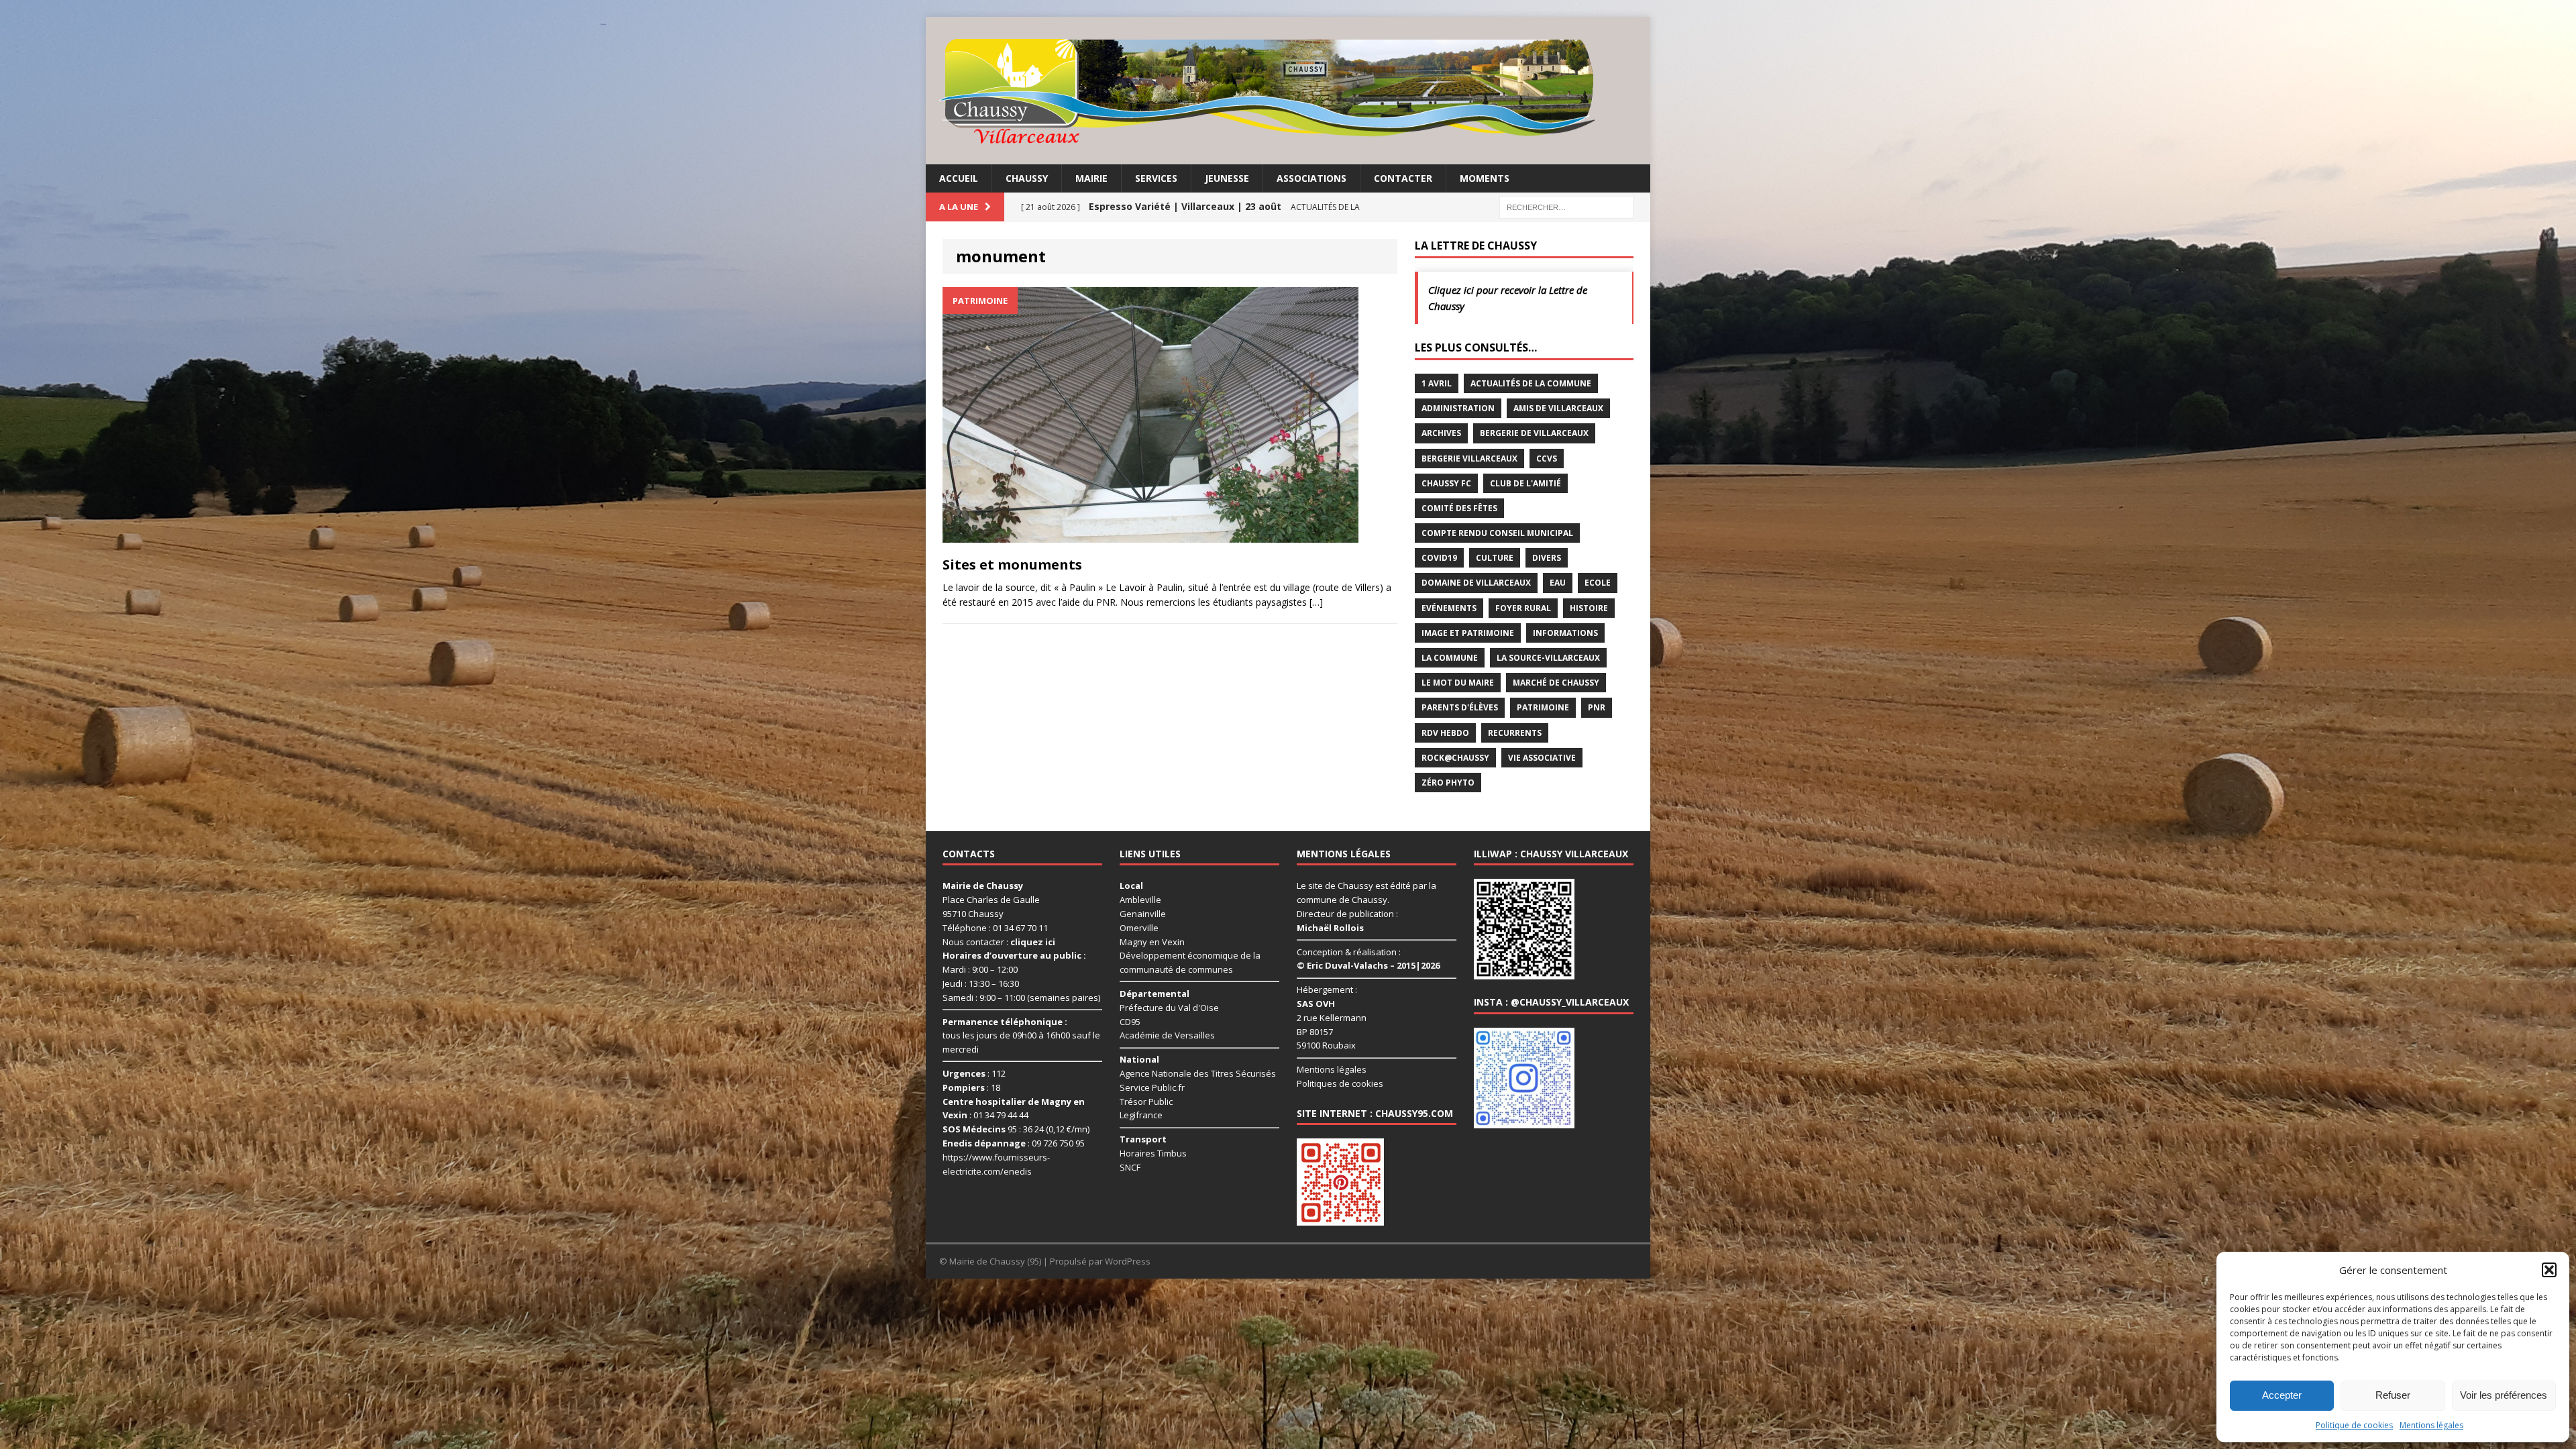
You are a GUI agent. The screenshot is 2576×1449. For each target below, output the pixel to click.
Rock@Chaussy (1455, 758)
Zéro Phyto (1448, 783)
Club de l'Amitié (1525, 483)
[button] (2549, 1270)
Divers (1547, 558)
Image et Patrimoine (1468, 633)
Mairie (1091, 178)
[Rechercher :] (1566, 206)
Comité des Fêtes (1459, 508)
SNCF (1130, 1167)
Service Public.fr (1152, 1087)
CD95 (1130, 1022)
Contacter (1403, 178)
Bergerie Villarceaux (1469, 459)
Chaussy (1027, 178)
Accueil (959, 178)
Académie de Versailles (1167, 1035)
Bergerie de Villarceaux (1534, 433)
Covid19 (1439, 558)
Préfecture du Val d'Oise (1169, 1008)
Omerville (1139, 928)
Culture (1495, 558)
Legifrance (1141, 1115)
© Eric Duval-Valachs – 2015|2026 (1368, 965)
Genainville (1143, 914)
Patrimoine (1543, 707)
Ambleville (1140, 900)
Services (1156, 178)
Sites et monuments (1012, 565)
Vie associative (1542, 758)
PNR (1597, 707)
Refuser (2393, 1395)
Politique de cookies (2354, 1425)
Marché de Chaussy (1556, 683)
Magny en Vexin (1152, 942)
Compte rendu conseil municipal (1497, 533)
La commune (1450, 658)
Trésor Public (1146, 1102)
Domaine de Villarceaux (1476, 583)
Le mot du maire (1458, 683)
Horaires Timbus (1153, 1153)
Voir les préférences (2504, 1395)
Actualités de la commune (1531, 383)
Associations (1311, 178)
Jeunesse (1227, 178)
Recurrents (1515, 733)
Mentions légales (2431, 1425)
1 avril (1437, 383)
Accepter (2282, 1395)
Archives (1441, 433)
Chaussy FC (1446, 483)
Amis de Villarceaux (1558, 408)
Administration (1458, 408)
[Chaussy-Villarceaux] (1288, 91)
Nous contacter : (999, 942)
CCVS (1547, 459)
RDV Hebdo (1445, 733)
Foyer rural (1523, 608)
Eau (1558, 583)
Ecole (1598, 583)
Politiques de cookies (1340, 1083)
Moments (1485, 178)
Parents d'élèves (1460, 707)
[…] (1316, 602)
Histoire (1589, 608)
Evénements (1449, 608)
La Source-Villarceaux (1548, 658)
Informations (1565, 633)
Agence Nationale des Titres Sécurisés (1198, 1073)
